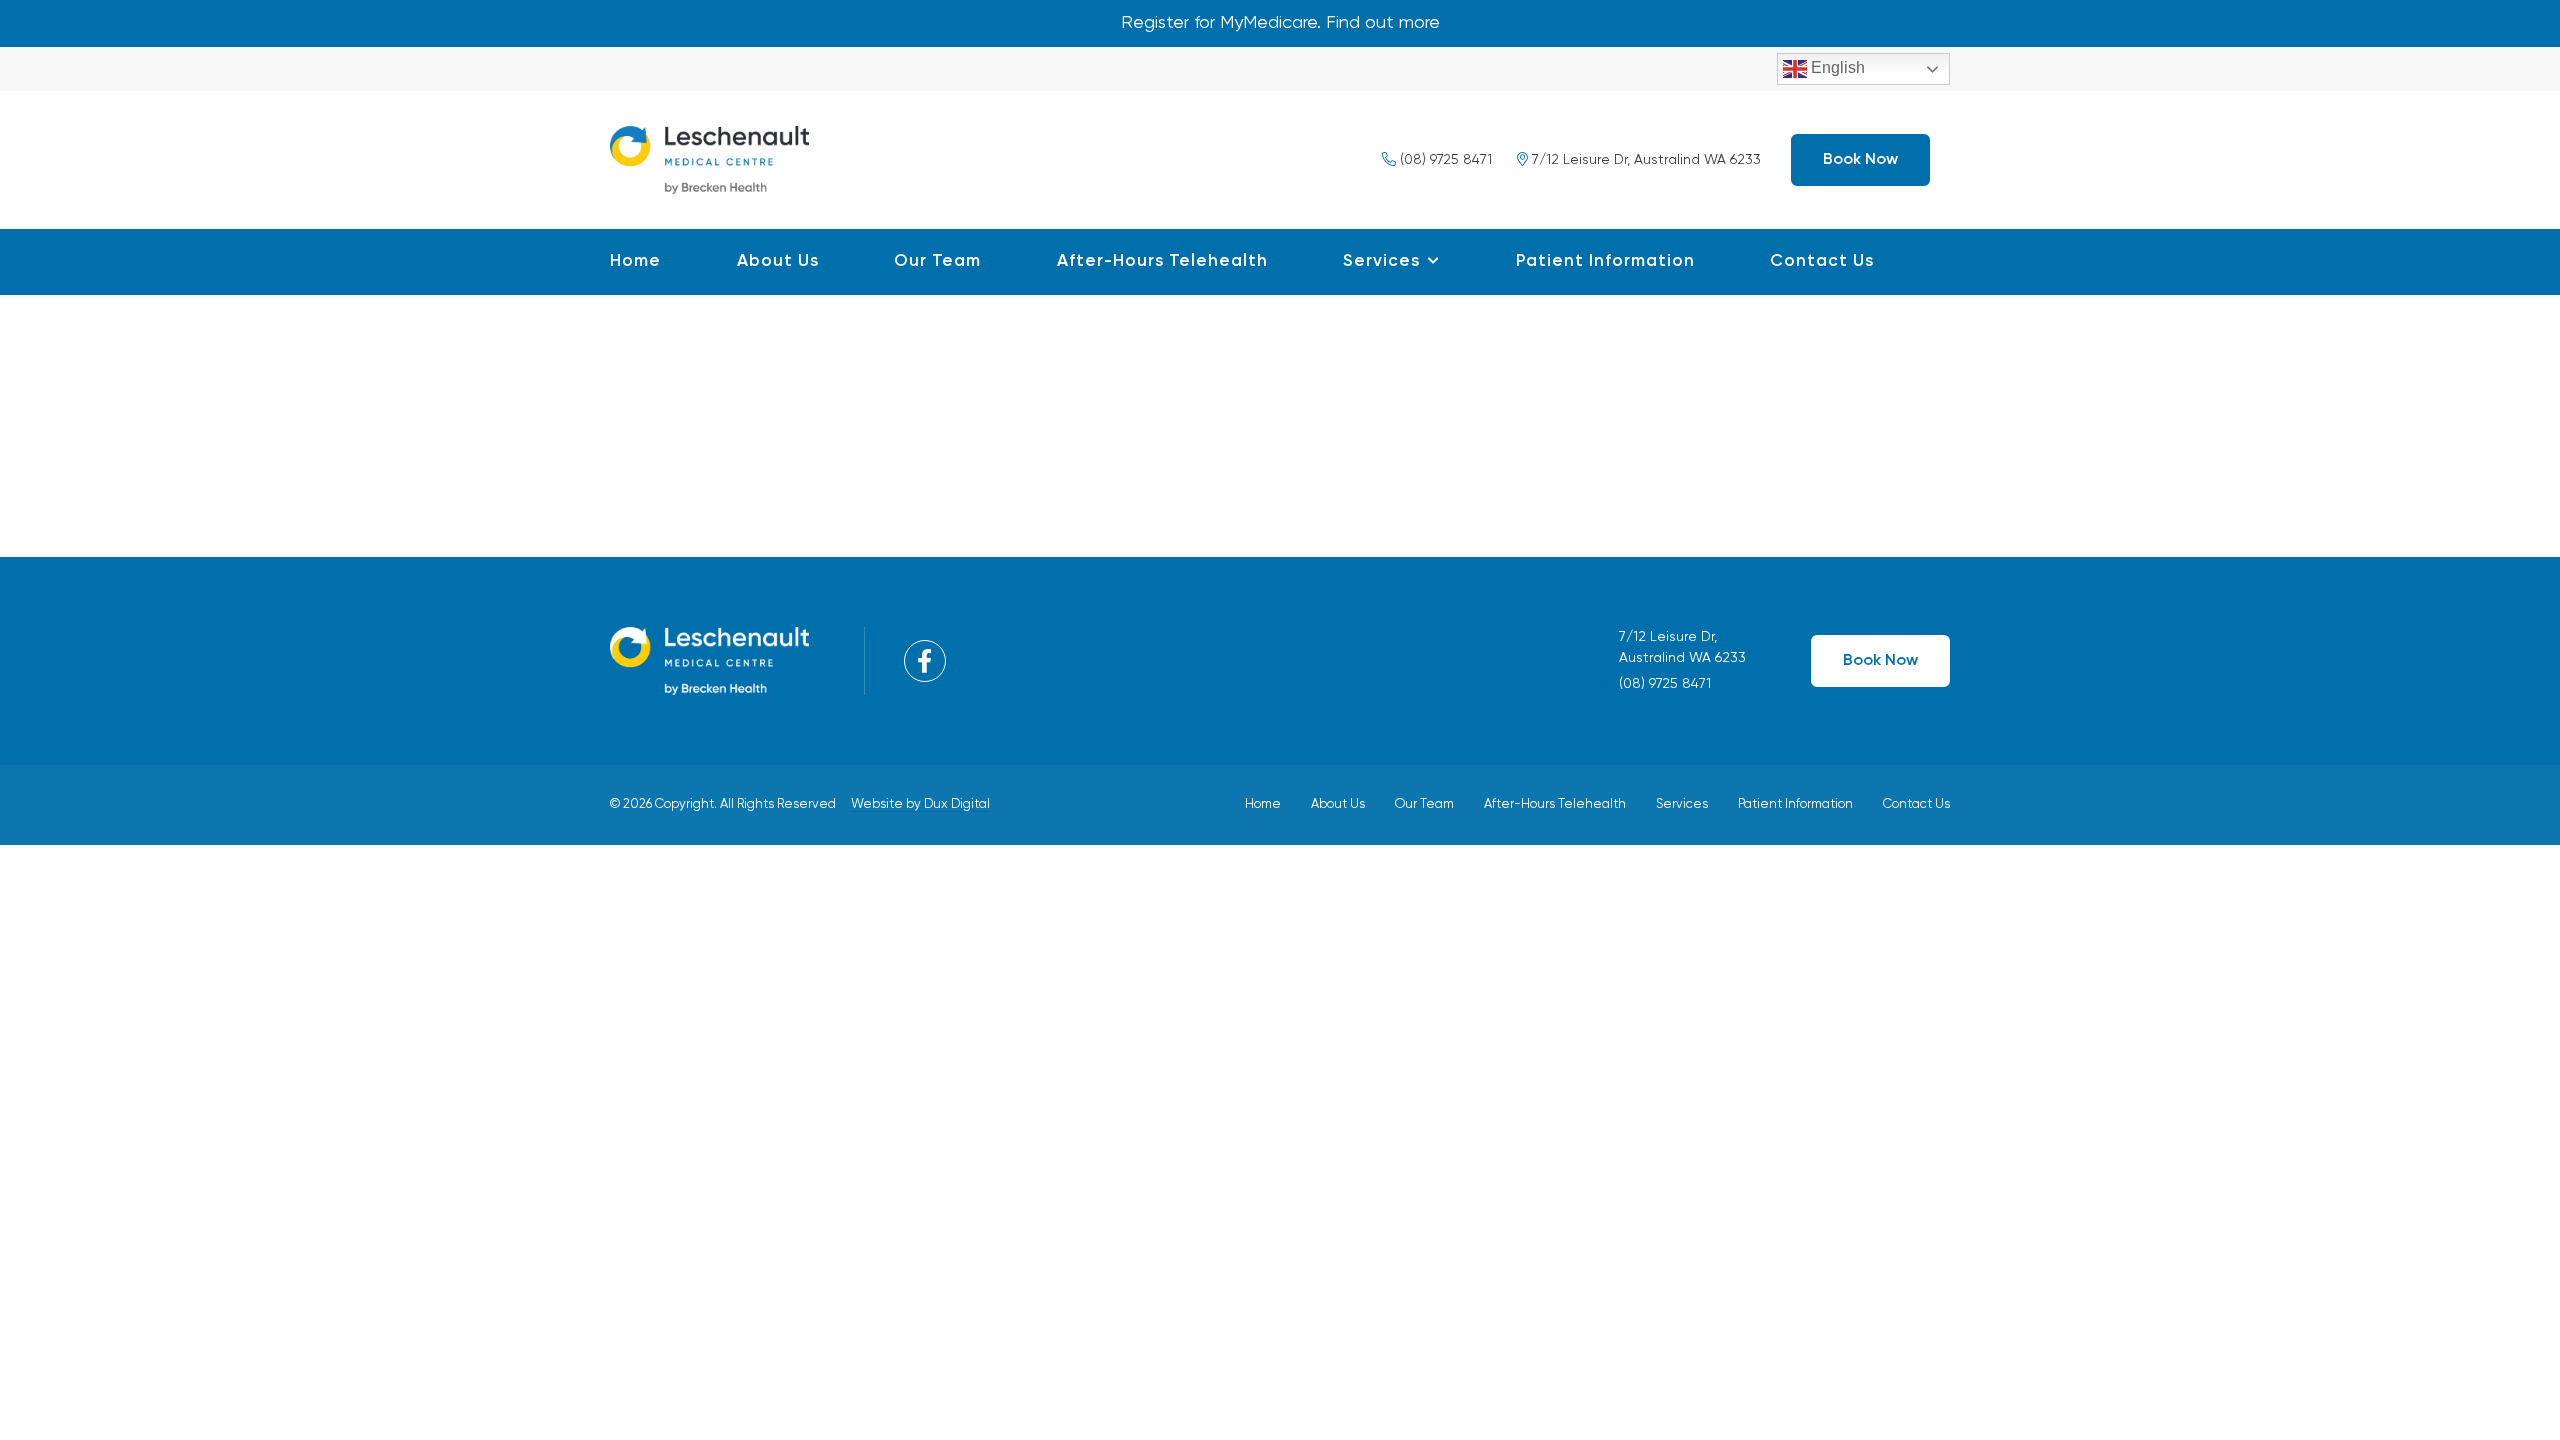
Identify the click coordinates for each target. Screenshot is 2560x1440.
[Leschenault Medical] (709, 157)
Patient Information (1605, 261)
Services (1381, 261)
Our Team (937, 261)
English (1836, 67)
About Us (778, 261)
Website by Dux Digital (920, 804)
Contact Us (1822, 261)
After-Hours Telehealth (1162, 261)
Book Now (1860, 160)
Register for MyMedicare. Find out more (1280, 23)
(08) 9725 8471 (1444, 160)
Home (635, 261)
